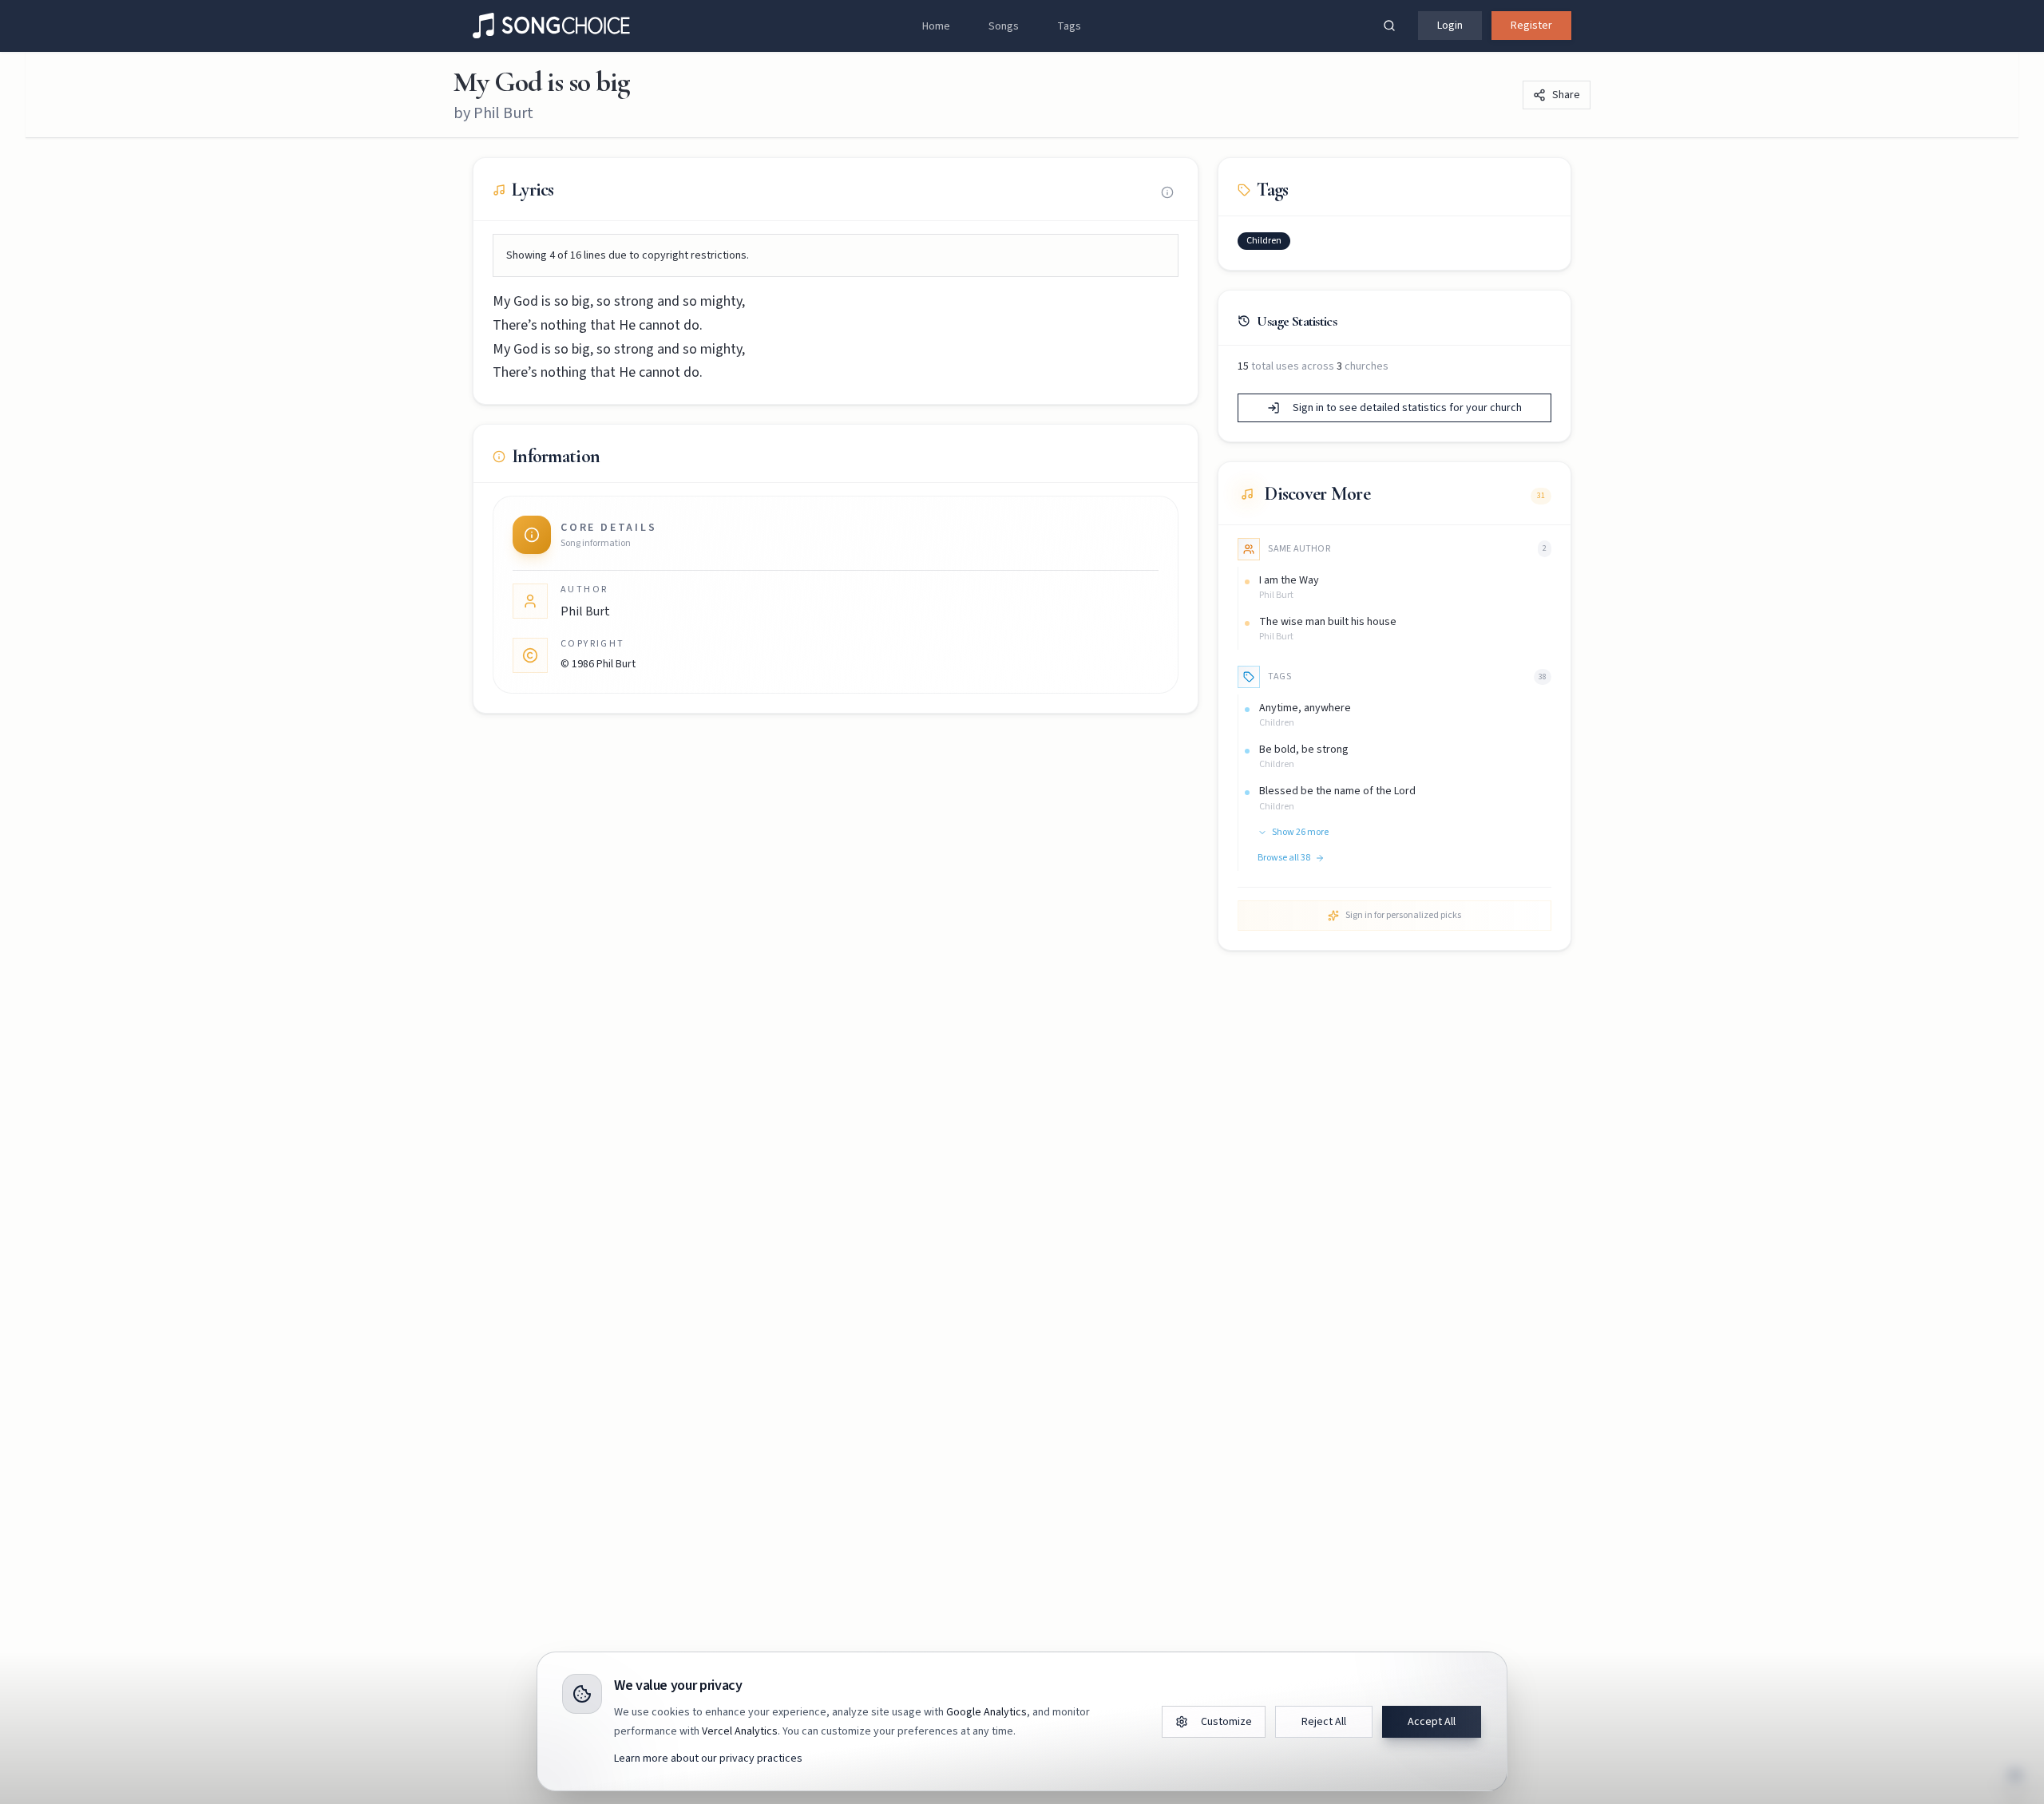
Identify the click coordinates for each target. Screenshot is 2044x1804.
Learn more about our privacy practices (708, 1759)
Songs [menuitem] (1004, 26)
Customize (1226, 1722)
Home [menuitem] (936, 26)
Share (1566, 95)
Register (1531, 26)
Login (1450, 26)
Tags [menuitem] (1069, 26)
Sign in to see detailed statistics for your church (1407, 408)
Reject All (1324, 1722)
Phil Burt (503, 113)
